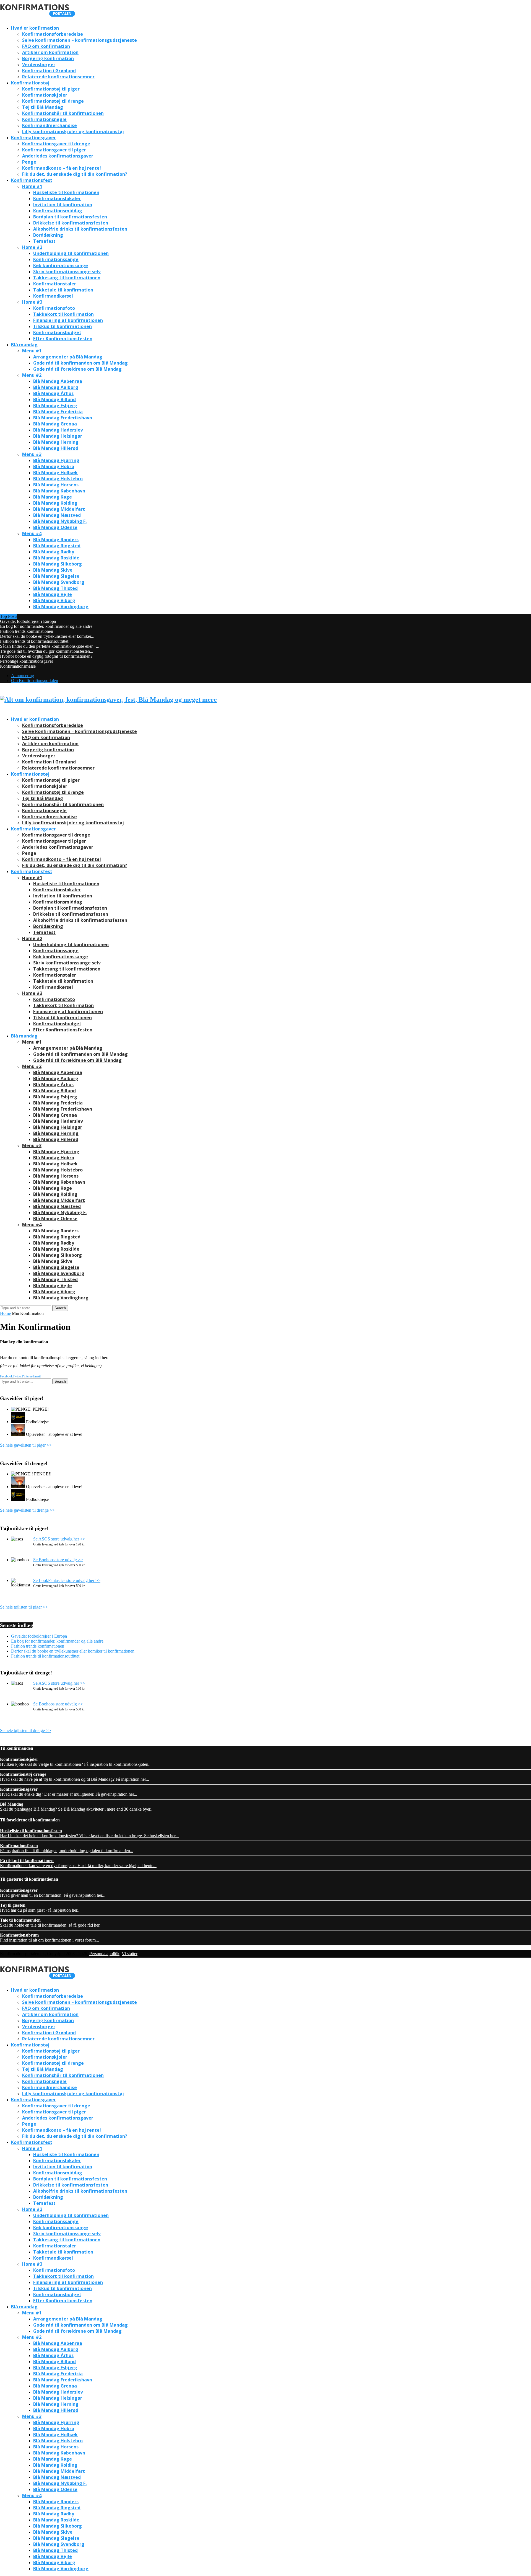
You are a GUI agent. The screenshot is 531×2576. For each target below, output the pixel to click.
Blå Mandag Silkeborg (58, 564)
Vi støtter (130, 1954)
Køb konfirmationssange (61, 265)
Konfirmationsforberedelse (53, 34)
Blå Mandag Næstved (57, 515)
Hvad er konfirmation (35, 28)
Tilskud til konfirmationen (63, 326)
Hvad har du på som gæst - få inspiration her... (40, 1908)
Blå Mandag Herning (56, 442)
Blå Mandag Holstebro (58, 479)
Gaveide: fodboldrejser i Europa (28, 621)
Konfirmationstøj (30, 83)
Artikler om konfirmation (50, 52)
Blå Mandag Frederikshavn (63, 418)
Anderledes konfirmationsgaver (58, 156)
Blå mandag (24, 345)
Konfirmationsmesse (18, 666)
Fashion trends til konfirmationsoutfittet (34, 641)
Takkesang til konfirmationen (67, 278)
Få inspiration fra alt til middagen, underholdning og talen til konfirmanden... (67, 1848)
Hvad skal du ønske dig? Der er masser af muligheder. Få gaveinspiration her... (69, 1792)
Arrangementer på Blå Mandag (68, 357)
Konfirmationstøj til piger (51, 89)
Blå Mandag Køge (53, 497)
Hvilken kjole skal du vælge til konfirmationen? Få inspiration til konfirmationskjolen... (76, 1762)
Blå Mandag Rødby (54, 552)
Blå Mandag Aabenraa (58, 381)
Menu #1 (32, 351)
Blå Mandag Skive (53, 570)
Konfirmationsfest (32, 180)
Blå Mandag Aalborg (56, 387)
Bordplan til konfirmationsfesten (70, 217)
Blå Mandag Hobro (54, 466)
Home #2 (32, 247)
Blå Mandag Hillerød (56, 448)
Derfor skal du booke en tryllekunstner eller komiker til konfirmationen (73, 1651)
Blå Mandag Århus (53, 393)
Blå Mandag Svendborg (59, 582)
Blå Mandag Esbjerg (55, 406)
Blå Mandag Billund (54, 399)
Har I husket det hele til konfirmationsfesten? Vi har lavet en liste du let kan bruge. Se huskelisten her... (89, 1833)
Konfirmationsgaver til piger (54, 150)
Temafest (44, 241)
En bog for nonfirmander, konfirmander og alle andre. (47, 626)
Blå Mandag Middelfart (59, 509)
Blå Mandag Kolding (55, 503)
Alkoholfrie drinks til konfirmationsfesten (80, 229)
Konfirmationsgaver (33, 138)
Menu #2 (32, 375)
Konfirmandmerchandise (50, 125)
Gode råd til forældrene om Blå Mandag (77, 369)
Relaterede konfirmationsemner (58, 77)
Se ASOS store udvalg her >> (59, 1539)
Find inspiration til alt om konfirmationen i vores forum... (50, 1938)
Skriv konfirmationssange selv (67, 272)
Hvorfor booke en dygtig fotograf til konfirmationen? (46, 656)
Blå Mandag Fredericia (58, 412)
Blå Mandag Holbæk (55, 473)
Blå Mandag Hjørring (56, 460)
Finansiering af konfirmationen (68, 320)
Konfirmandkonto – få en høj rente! (62, 168)
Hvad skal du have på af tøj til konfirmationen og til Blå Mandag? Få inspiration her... (75, 1777)
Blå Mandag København (59, 491)
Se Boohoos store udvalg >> (58, 1560)
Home (5, 1313)
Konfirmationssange (56, 259)
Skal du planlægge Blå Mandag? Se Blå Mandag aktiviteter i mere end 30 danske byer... (77, 1807)
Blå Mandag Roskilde (56, 558)
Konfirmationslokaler (57, 198)
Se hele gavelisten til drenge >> (27, 1510)
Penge (29, 162)
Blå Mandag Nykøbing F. (60, 521)
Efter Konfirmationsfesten (63, 339)
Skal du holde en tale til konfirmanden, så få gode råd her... (51, 1923)
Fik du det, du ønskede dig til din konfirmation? (75, 174)
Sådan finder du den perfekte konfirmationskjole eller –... (50, 646)
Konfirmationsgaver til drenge (56, 144)
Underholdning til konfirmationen (71, 253)
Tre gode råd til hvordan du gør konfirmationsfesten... (47, 651)
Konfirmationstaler (55, 284)
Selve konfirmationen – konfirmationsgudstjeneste (80, 40)
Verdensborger (39, 64)
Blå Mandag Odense (55, 527)
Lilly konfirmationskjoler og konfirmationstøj (73, 131)
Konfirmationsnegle (44, 119)
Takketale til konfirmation (63, 290)
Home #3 (32, 302)
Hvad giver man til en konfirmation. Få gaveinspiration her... (53, 1893)
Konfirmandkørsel (53, 296)
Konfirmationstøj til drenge (53, 101)
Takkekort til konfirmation (63, 314)
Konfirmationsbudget (57, 332)
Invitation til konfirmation (63, 205)
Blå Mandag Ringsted (57, 546)
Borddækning (48, 235)
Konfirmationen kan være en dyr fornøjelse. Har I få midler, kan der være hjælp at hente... (78, 1863)
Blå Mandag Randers (56, 540)
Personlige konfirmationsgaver (27, 661)
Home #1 (32, 186)
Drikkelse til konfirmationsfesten (71, 223)
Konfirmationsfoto (54, 308)
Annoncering (23, 676)
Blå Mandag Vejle (53, 594)
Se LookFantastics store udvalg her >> (67, 1580)
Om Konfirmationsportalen (35, 681)
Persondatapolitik (104, 1954)
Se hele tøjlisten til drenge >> (25, 1730)
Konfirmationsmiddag (58, 211)
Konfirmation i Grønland (49, 71)
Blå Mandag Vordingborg (61, 606)
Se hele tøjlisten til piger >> (24, 1607)
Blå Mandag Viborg (54, 600)
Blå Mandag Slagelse (56, 576)
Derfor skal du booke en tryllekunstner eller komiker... (47, 636)
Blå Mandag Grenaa (55, 424)
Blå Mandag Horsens (56, 485)
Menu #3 (32, 454)
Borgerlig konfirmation (48, 58)
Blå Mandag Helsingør (58, 436)
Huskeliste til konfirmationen (66, 192)
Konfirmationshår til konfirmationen (63, 113)
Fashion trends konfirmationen (27, 631)
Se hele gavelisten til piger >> (26, 1445)
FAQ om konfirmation (46, 46)
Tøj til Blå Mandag (43, 107)
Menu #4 (32, 533)
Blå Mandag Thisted (55, 588)
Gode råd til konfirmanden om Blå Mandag (80, 363)
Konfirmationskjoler (45, 95)
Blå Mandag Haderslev (58, 430)
